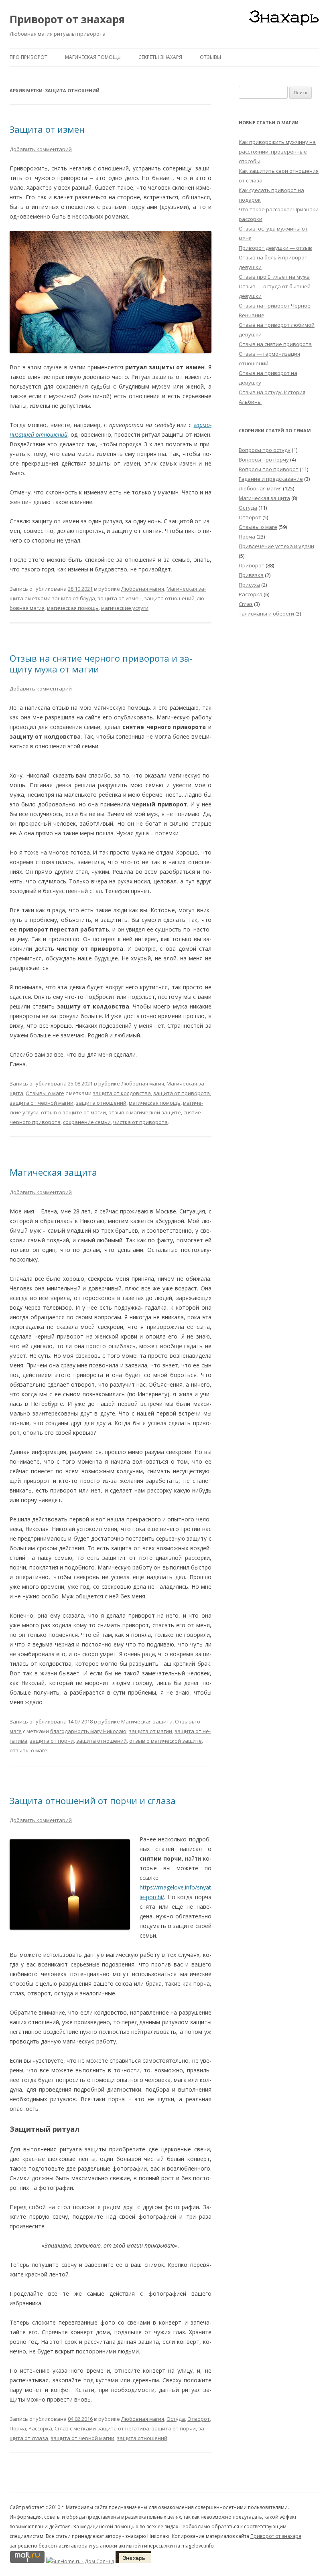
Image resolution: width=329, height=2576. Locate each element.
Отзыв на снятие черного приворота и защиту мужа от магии (101, 663)
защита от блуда (73, 598)
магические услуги (125, 608)
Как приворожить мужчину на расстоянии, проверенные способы (277, 152)
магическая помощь (73, 608)
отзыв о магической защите (145, 1112)
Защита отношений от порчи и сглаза (93, 1800)
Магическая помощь (93, 57)
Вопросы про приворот (269, 469)
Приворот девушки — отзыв (275, 248)
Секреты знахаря (160, 57)
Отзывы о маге (45, 1093)
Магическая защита (53, 1172)
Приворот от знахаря (67, 19)
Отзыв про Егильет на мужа (274, 277)
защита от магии (150, 1731)
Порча (18, 2428)
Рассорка (40, 2428)
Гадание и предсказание (271, 479)
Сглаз (62, 2428)
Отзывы (210, 57)
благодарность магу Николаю (88, 1731)
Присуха (249, 585)
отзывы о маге (28, 1750)
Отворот (199, 2419)
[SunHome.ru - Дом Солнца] (80, 2561)
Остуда (176, 2419)
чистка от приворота (140, 1122)
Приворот (252, 565)
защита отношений (169, 598)
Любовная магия (143, 589)
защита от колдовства (122, 1093)
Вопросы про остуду (265, 450)
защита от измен (120, 598)
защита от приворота (182, 1093)
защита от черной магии (42, 1103)
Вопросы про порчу (264, 460)
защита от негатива (123, 2428)
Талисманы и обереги (266, 614)
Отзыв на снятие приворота (275, 344)
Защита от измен (47, 129)
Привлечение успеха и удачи (276, 546)
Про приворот (28, 57)
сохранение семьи (87, 1122)
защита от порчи (52, 1741)
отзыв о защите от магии (73, 1112)
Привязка (251, 575)
